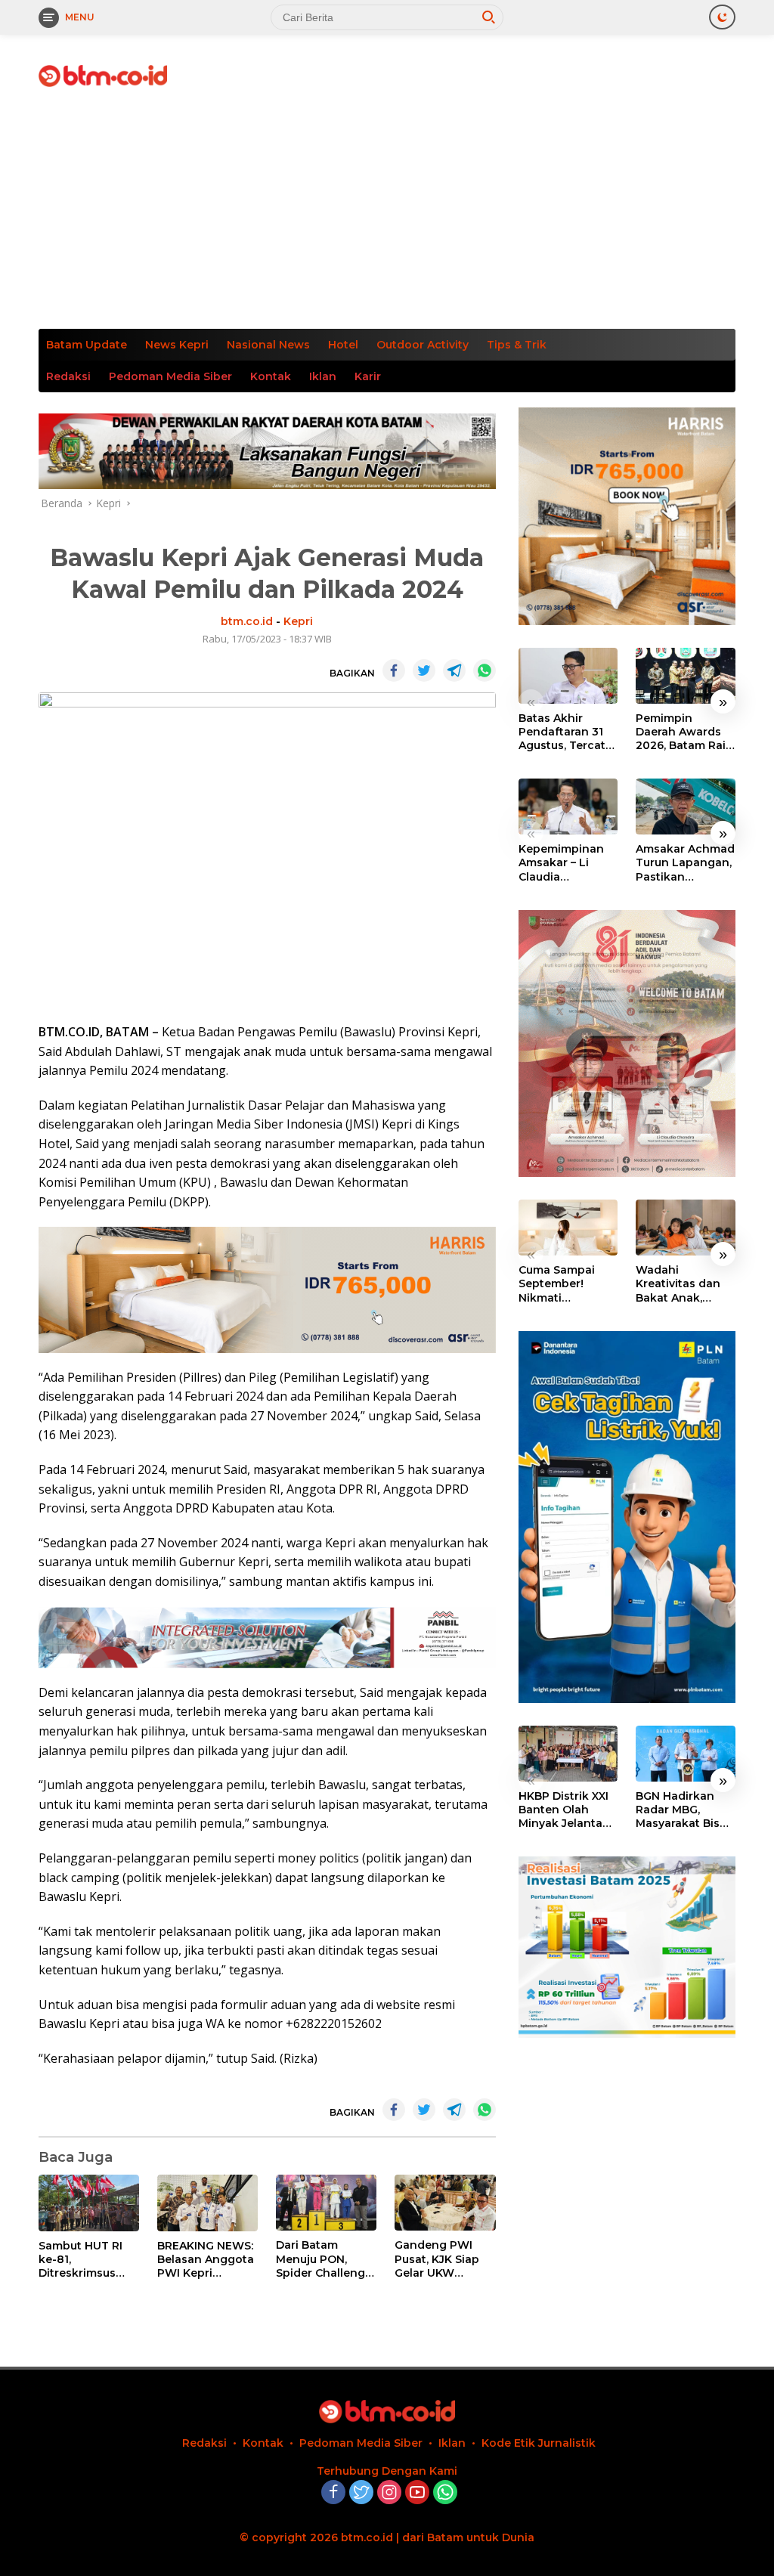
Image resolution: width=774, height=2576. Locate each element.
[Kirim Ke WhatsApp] (485, 670)
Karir (368, 376)
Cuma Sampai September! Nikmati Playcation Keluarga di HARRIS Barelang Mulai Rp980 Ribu (567, 1284)
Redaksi (68, 376)
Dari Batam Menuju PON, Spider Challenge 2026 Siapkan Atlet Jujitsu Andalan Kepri (324, 2259)
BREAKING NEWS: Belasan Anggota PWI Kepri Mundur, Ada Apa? (207, 2260)
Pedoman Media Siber (170, 376)
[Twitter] (361, 2493)
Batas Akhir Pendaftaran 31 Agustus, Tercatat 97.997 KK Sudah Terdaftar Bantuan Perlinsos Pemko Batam (568, 732)
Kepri (298, 621)
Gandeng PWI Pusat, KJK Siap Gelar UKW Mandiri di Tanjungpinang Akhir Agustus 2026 (438, 2259)
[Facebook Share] (394, 670)
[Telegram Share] (454, 670)
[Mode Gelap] (722, 17)
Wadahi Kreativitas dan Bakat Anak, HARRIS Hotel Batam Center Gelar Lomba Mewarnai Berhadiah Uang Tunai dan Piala (681, 1284)
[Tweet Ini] (424, 670)
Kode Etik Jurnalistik (539, 2443)
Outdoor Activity (423, 345)
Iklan (323, 376)
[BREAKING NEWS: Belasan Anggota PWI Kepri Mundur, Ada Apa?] (207, 2203)
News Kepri (177, 345)
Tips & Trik (517, 345)
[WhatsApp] (445, 2493)
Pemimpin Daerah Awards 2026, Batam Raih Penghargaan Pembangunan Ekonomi (684, 732)
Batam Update (87, 345)
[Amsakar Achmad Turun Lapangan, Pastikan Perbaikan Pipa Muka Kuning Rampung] (686, 807)
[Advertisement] (387, 215)
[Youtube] (417, 2493)
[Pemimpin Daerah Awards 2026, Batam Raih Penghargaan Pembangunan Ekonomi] (686, 676)
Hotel (343, 345)
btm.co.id (247, 621)
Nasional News (268, 345)
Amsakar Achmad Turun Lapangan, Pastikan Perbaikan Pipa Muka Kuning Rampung (685, 863)
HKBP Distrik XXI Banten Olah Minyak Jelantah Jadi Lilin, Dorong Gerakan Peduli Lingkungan (567, 1810)
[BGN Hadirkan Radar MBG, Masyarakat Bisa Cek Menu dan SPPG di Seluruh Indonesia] (686, 1754)
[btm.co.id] (103, 74)
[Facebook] (333, 2493)
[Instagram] (389, 2493)
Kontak (271, 376)
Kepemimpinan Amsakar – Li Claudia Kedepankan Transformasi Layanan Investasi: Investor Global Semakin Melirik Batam (563, 863)
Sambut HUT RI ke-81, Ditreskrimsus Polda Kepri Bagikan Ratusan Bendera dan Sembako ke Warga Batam (86, 2260)
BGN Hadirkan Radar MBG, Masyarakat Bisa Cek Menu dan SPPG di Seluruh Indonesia (681, 1810)
